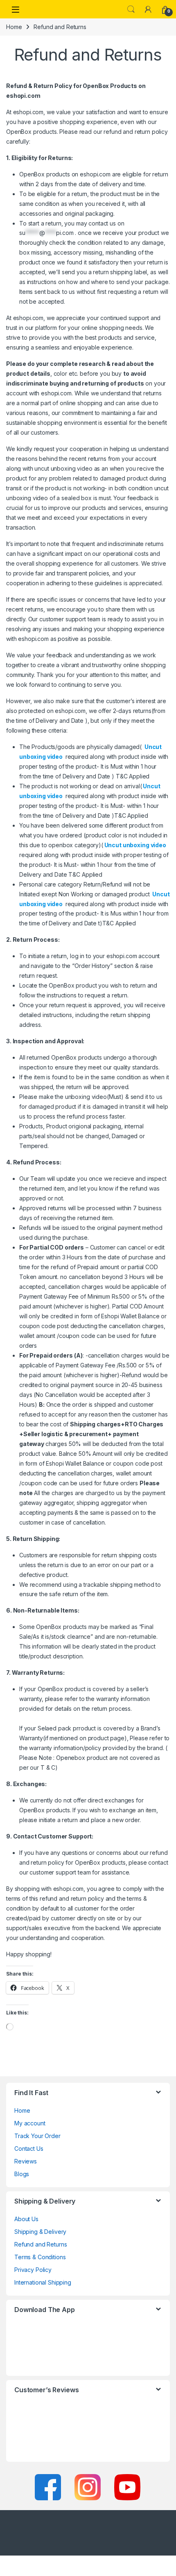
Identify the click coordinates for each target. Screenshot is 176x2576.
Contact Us (29, 2149)
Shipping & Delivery (40, 2232)
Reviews (26, 2161)
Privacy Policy (33, 2270)
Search (131, 9)
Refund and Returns (41, 2244)
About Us (26, 2219)
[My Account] (148, 9)
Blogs (22, 2174)
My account (30, 2123)
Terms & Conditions (40, 2257)
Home (14, 27)
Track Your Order (37, 2136)
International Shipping (43, 2282)
